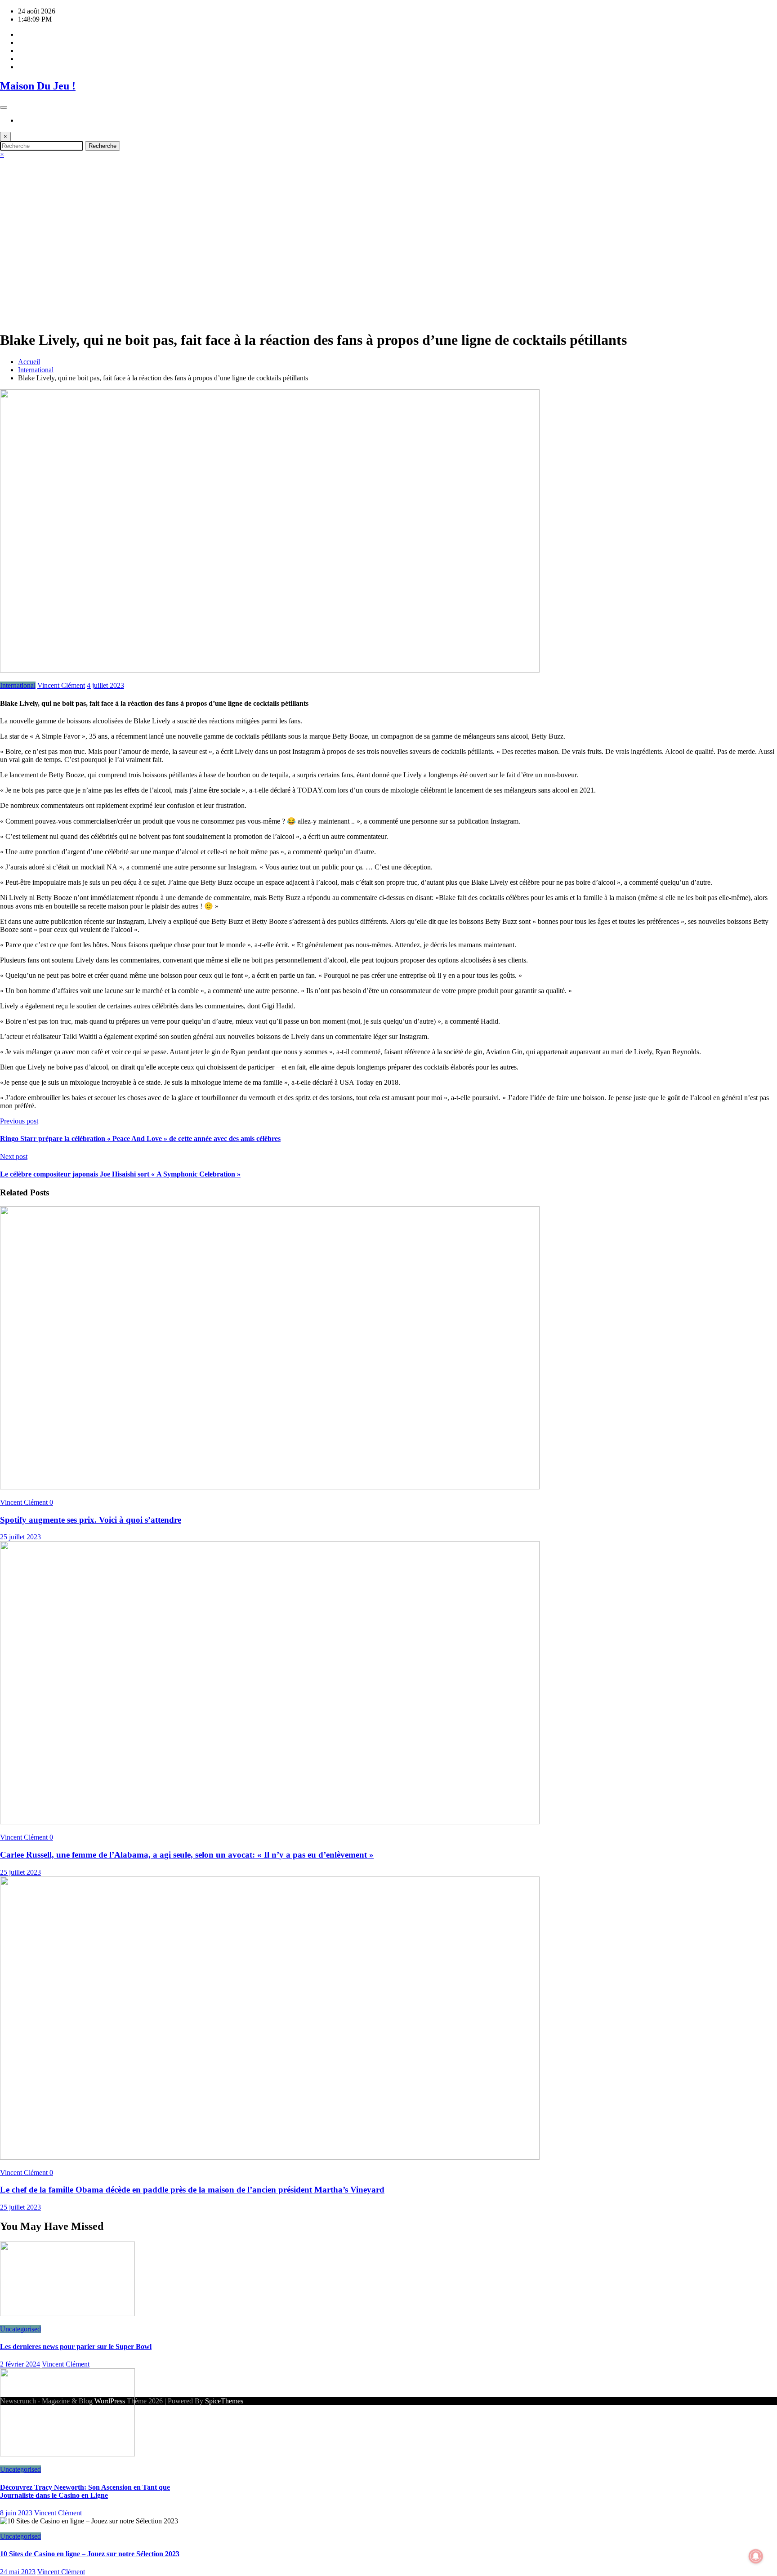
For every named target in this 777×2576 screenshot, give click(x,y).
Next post (14, 1157)
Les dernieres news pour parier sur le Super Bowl (76, 2346)
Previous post (19, 1121)
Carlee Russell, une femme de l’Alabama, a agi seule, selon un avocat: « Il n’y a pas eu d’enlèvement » (187, 1855)
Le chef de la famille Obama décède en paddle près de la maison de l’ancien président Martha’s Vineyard (192, 2190)
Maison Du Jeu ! (38, 86)
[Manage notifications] (756, 2556)
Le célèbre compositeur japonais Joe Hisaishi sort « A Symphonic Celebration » (120, 1174)
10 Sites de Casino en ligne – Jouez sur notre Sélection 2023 (90, 2554)
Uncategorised (20, 2329)
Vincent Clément (61, 685)
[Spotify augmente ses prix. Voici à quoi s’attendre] (270, 1487)
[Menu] (4, 107)
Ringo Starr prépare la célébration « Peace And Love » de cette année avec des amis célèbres (140, 1139)
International (18, 685)
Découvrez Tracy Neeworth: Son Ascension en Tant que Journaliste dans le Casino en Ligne (85, 2491)
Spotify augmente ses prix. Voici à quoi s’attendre (91, 1520)
